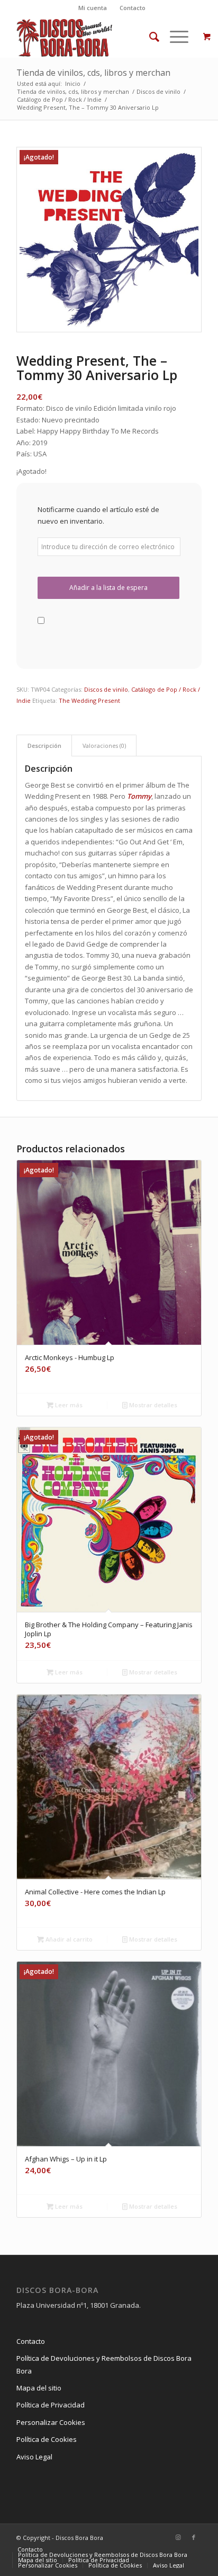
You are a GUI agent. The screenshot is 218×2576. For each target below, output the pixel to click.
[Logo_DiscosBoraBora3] (90, 37)
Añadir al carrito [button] (68, 1939)
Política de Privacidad (51, 2405)
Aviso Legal (34, 2457)
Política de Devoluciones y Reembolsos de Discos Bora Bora (104, 2364)
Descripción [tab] (44, 746)
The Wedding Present (89, 700)
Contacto (133, 8)
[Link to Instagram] (178, 2537)
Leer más (68, 1405)
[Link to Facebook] (194, 2537)
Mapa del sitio (39, 2388)
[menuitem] (93, 8)
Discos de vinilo (106, 689)
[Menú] (174, 37)
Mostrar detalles (152, 1405)
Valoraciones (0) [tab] (104, 746)
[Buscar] (149, 37)
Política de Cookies (47, 2439)
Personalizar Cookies (51, 2422)
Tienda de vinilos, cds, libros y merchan (93, 73)
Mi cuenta (93, 8)
